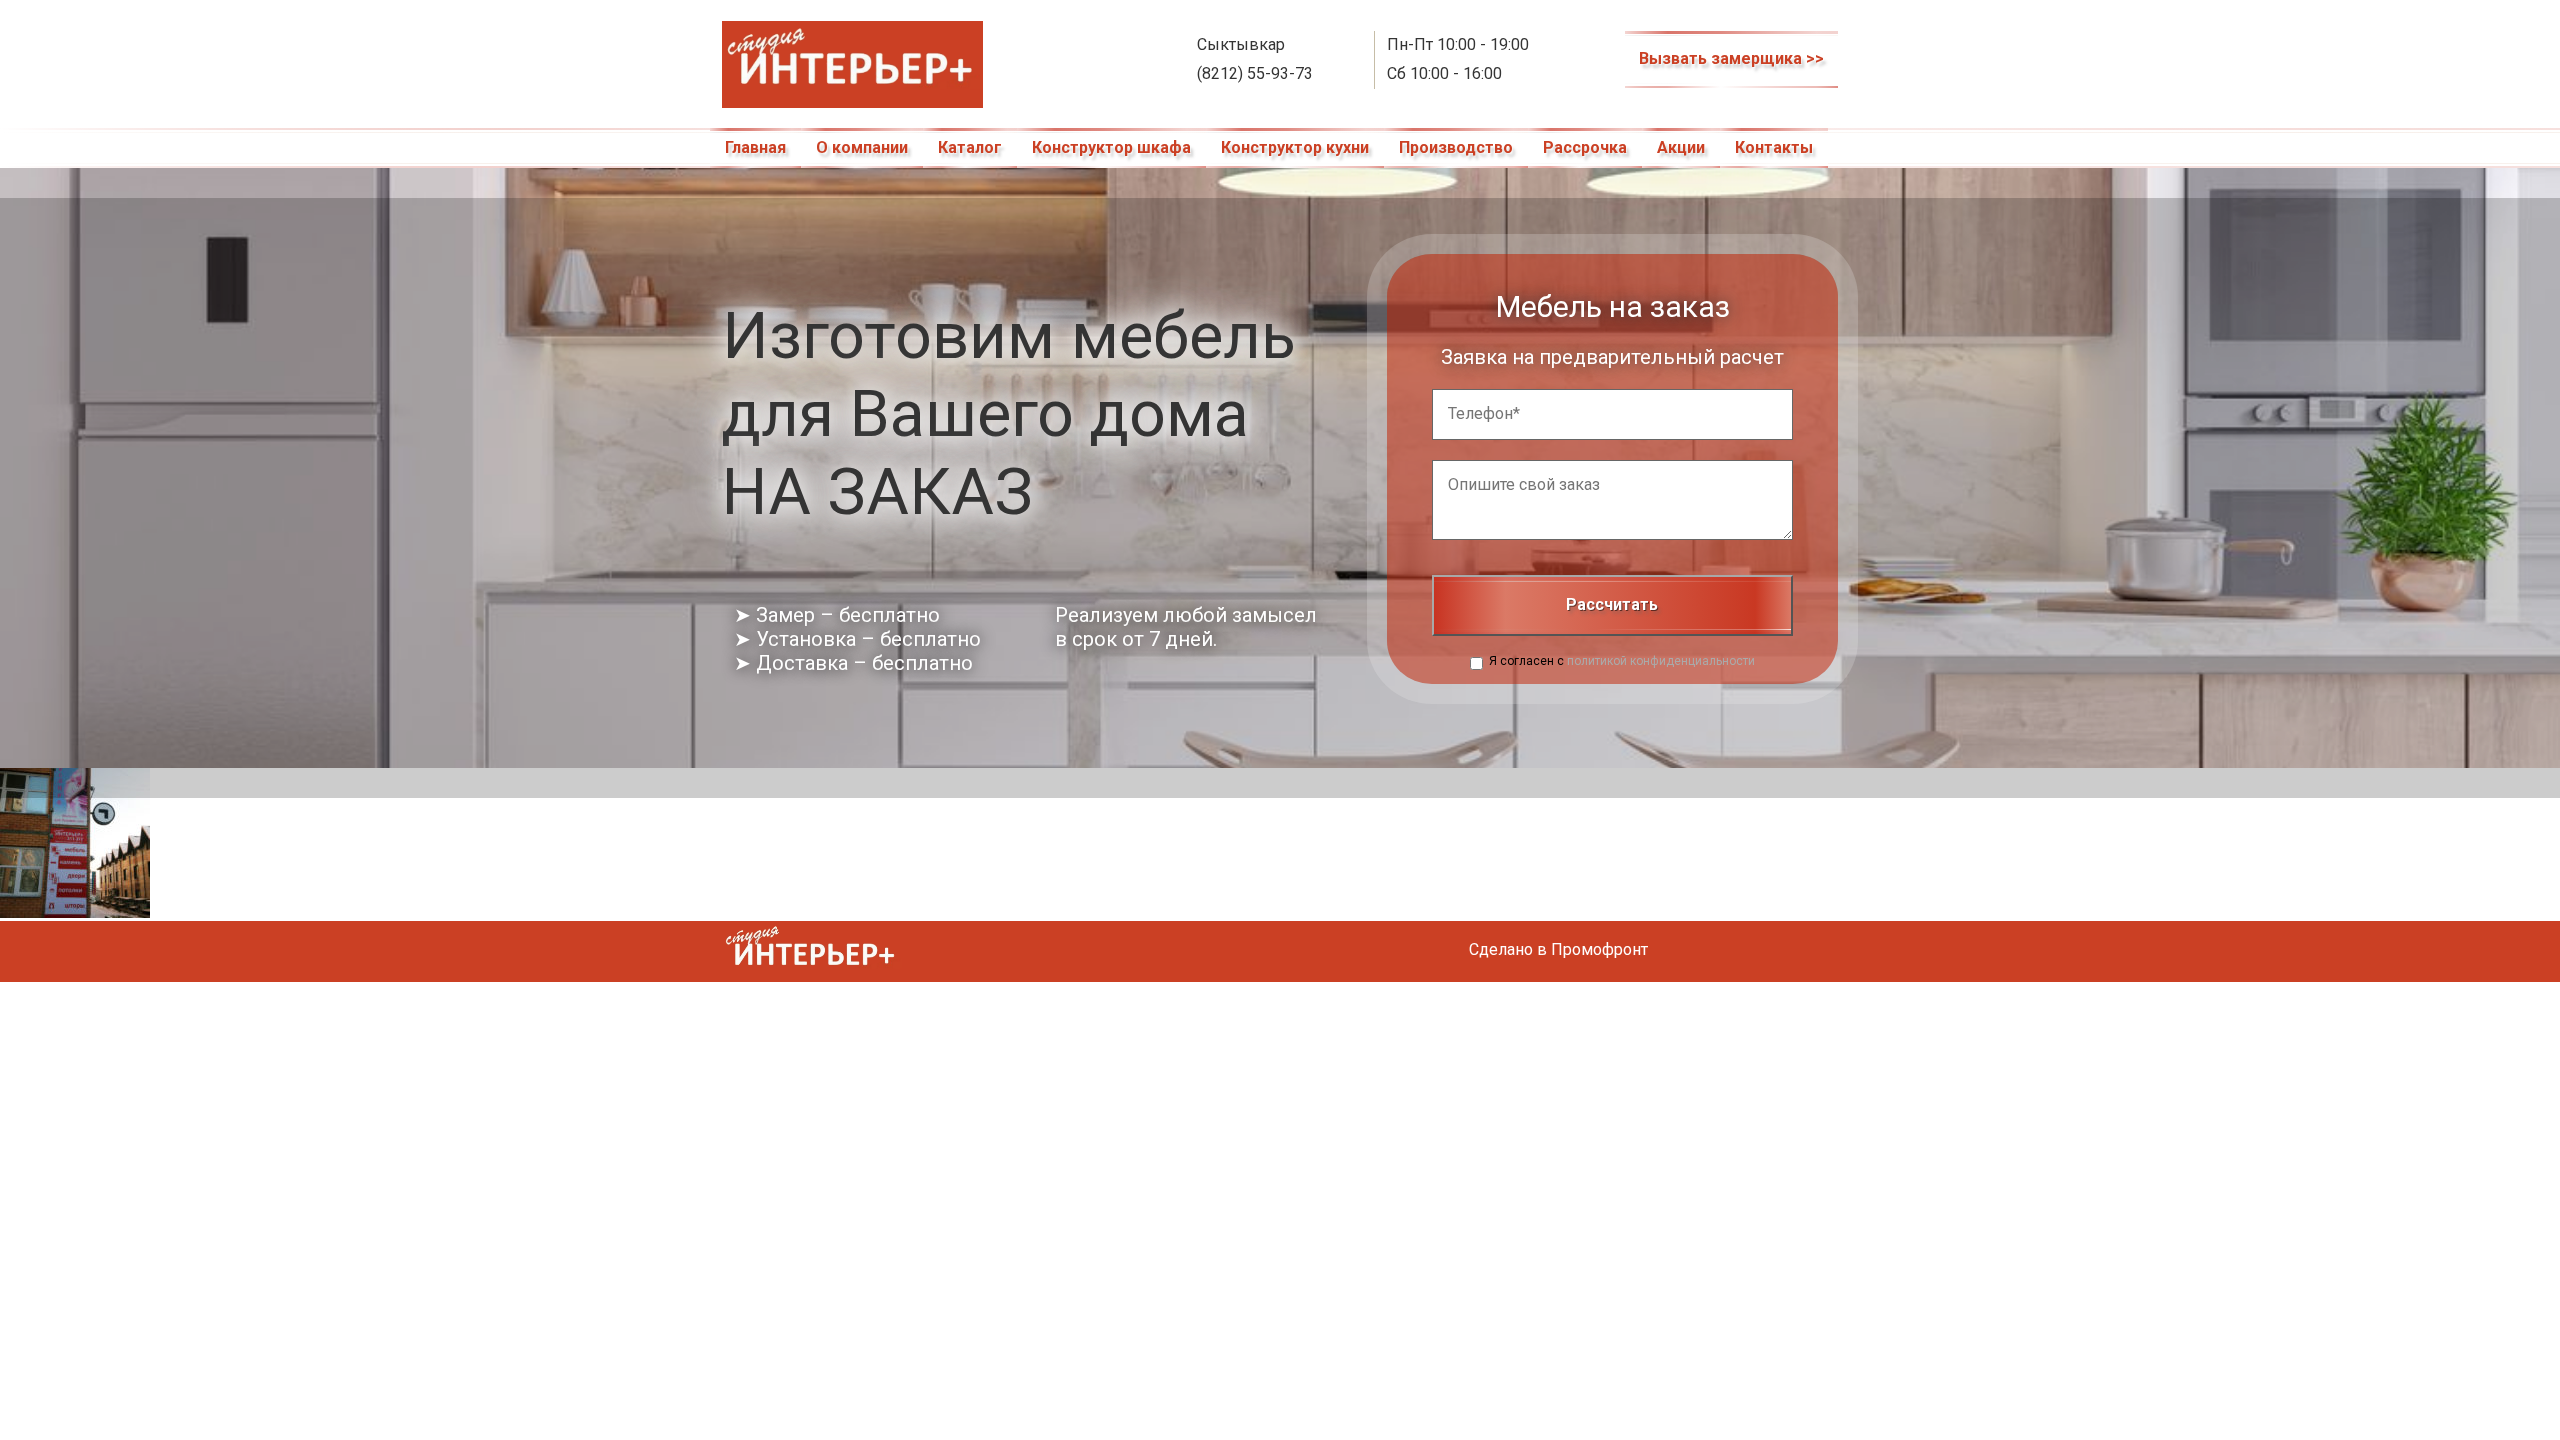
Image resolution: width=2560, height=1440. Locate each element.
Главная (755, 147)
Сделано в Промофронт (1558, 949)
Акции (1681, 147)
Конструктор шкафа (1111, 147)
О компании (862, 147)
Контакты (1774, 147)
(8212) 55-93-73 (1255, 73)
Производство (1456, 147)
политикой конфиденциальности (1661, 661)
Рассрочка (1585, 147)
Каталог (970, 147)
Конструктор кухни (1295, 147)
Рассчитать (1612, 604)
